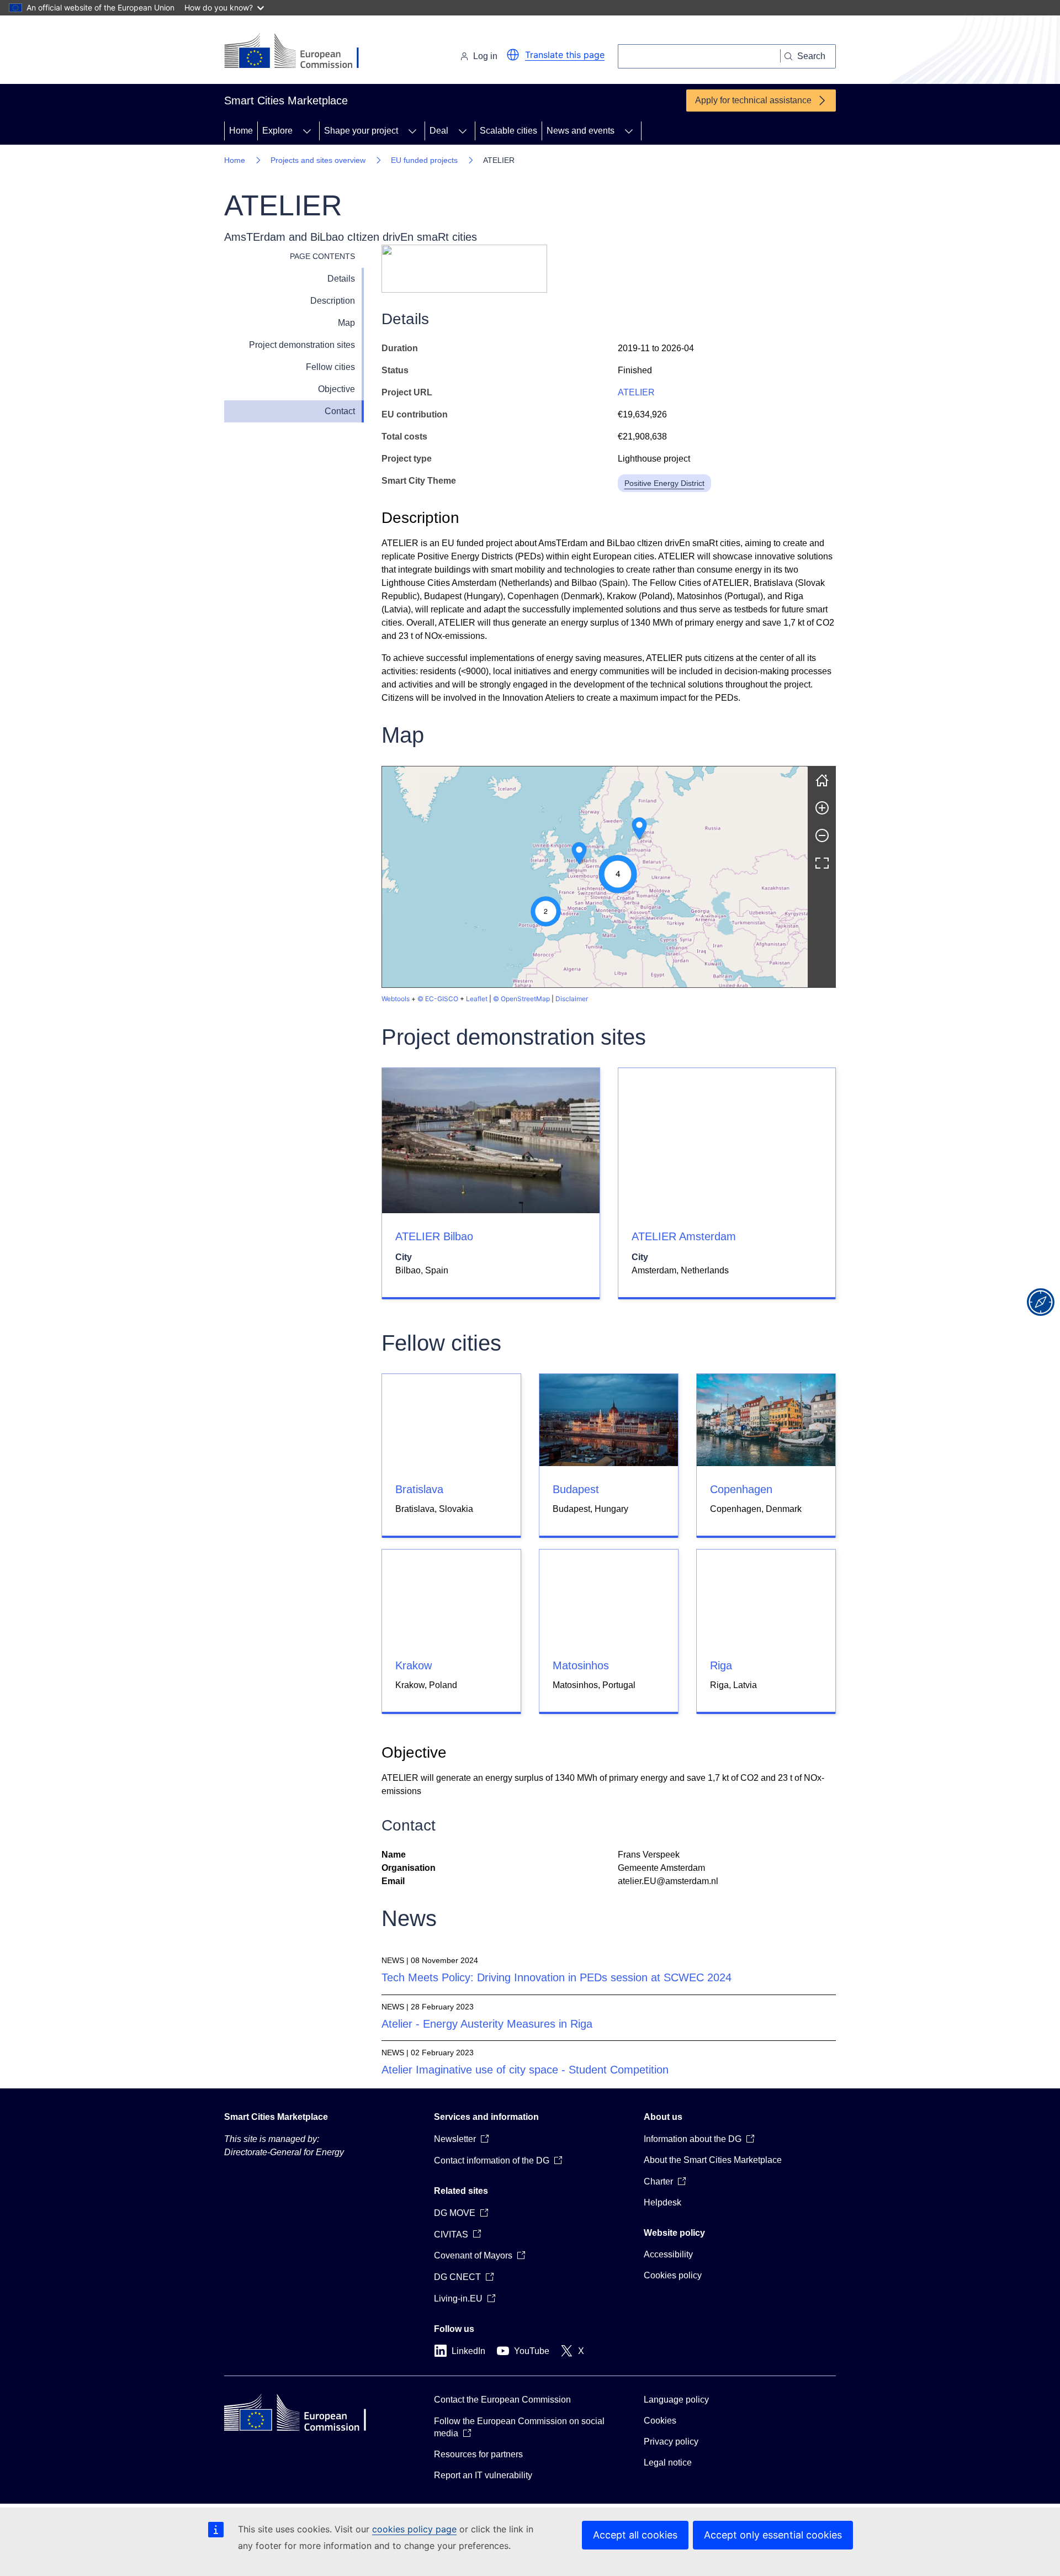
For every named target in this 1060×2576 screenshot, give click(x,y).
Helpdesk (662, 2202)
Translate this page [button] (565, 55)
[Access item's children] (307, 131)
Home (241, 131)
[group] (595, 877)
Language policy (676, 2400)
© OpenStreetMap (521, 999)
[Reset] (822, 780)
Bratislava (419, 1489)
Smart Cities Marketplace (276, 2117)
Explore (277, 131)
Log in (485, 56)
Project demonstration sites (302, 345)
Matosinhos (581, 1665)
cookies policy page (414, 2529)
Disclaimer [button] (572, 999)
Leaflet (477, 999)
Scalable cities (508, 131)
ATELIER (636, 392)
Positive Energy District (664, 483)
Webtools (396, 999)
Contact (340, 411)
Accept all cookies (635, 2535)
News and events (581, 131)
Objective (336, 389)
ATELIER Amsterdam (684, 1236)
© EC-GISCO (438, 999)
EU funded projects (424, 160)
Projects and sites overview (318, 160)
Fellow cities (330, 367)
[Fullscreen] (822, 863)
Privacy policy (671, 2442)
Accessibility (668, 2254)
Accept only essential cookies (773, 2535)
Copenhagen (741, 1489)
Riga (721, 1665)
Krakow (414, 1665)
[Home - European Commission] (300, 52)
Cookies (660, 2421)
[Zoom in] (822, 808)
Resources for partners (478, 2454)
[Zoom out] (822, 835)
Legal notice (668, 2463)
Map (346, 323)
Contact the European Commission (502, 2400)
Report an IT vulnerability (483, 2475)
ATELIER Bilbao (434, 1236)
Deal (439, 131)
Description (333, 301)
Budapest (576, 1489)
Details (341, 279)
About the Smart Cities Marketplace (713, 2160)
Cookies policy (673, 2275)
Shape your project (361, 131)
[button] (513, 55)
